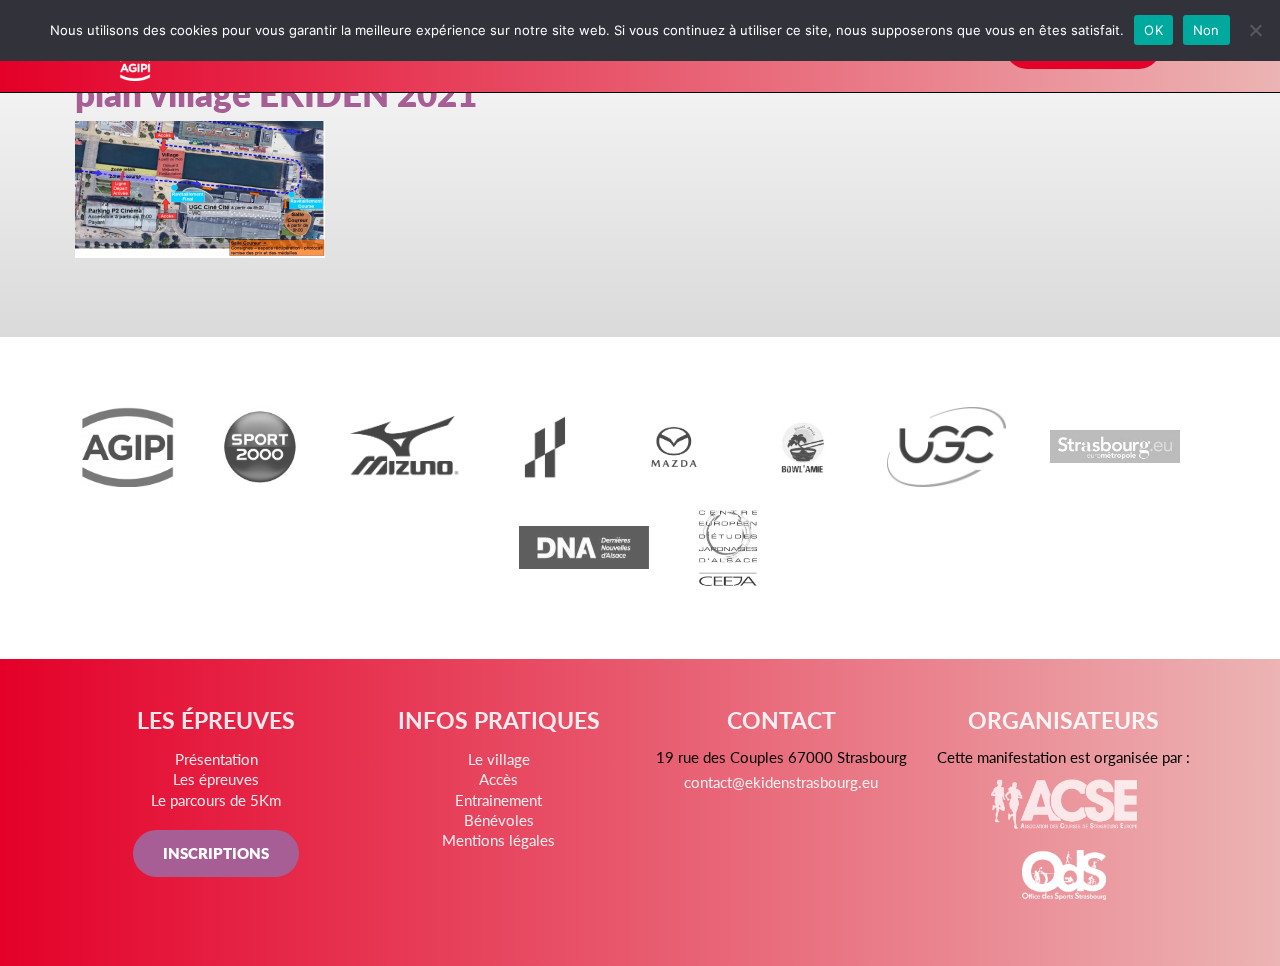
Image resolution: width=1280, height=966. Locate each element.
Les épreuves (216, 778)
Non (1206, 30)
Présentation (216, 758)
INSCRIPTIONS (216, 852)
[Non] (1255, 30)
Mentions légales (498, 839)
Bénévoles (499, 819)
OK (1153, 30)
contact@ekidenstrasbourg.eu (781, 781)
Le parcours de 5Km (216, 799)
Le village (499, 758)
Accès (498, 778)
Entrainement (498, 799)
